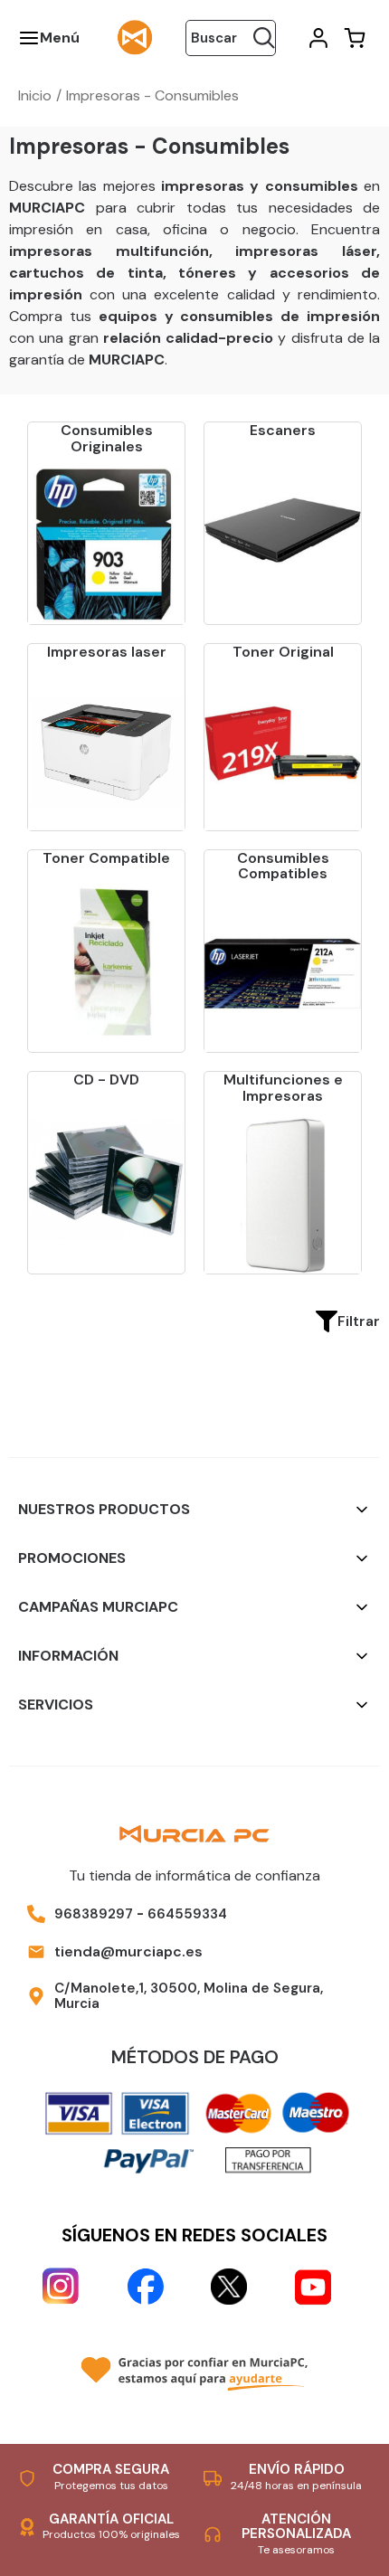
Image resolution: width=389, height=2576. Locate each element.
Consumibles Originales (107, 438)
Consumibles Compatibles (283, 866)
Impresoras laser (107, 652)
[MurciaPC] (135, 37)
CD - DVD (106, 1080)
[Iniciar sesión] (317, 38)
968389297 (94, 1914)
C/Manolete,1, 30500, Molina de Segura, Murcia (189, 1996)
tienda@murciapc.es (128, 1951)
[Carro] (353, 38)
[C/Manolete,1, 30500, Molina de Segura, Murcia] (36, 1996)
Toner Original (283, 652)
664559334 (187, 1914)
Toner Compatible (106, 858)
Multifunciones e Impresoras (283, 1088)
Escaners (283, 430)
